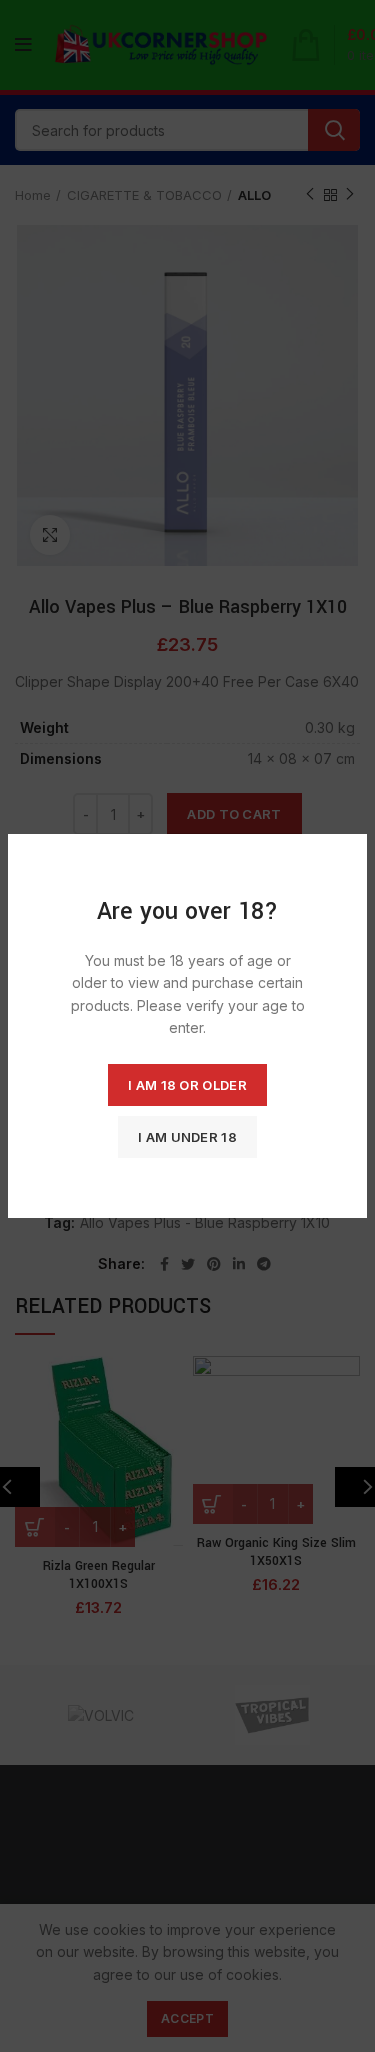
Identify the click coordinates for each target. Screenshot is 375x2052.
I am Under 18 (187, 1137)
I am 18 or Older (187, 1085)
